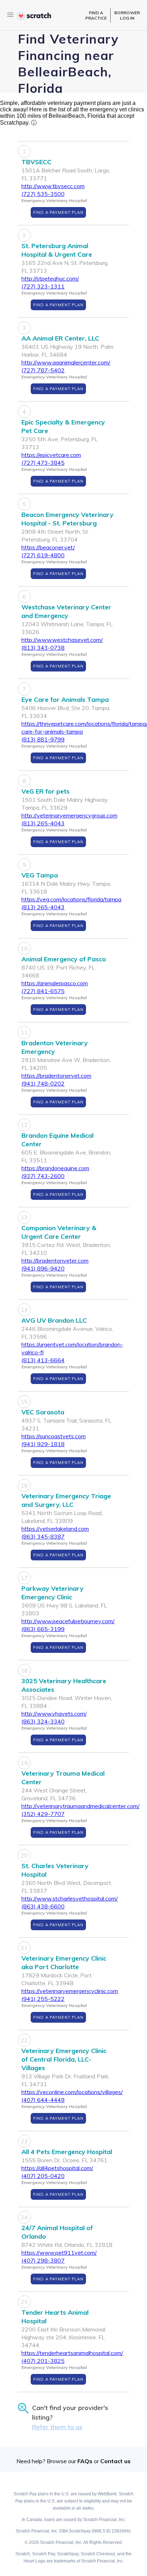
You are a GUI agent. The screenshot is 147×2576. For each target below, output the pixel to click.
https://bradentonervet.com (56, 1076)
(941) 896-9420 (43, 1268)
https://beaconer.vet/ (48, 547)
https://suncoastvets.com (54, 1436)
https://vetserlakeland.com (55, 1529)
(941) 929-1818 (43, 1444)
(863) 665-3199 (43, 1629)
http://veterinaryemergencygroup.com (69, 815)
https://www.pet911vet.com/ (59, 2253)
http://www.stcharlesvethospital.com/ (70, 1898)
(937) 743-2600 (43, 1176)
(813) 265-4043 (43, 823)
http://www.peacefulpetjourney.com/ (68, 1621)
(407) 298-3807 (43, 2260)
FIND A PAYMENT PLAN (58, 212)
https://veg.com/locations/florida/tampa (71, 899)
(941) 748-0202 (43, 1083)
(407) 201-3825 (43, 2361)
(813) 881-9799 (43, 739)
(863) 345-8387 (43, 1536)
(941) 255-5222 (43, 1999)
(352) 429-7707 (43, 1814)
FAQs (85, 2461)
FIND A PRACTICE (96, 15)
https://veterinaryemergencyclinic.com (70, 1991)
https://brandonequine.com (55, 1168)
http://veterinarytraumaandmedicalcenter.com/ (80, 1806)
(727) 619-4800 (43, 555)
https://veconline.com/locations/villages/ (72, 2092)
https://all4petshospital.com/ (57, 2168)
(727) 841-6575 (43, 991)
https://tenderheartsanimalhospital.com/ (72, 2353)
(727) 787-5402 (43, 370)
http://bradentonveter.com (55, 1261)
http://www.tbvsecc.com (53, 186)
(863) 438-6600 (43, 1906)
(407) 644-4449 (43, 2100)
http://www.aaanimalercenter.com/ (66, 362)
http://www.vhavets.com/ (54, 1714)
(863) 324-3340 (43, 1721)
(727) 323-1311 (43, 286)
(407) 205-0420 (43, 2176)
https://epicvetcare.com (51, 455)
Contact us (115, 2461)
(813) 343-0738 (43, 648)
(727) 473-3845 (43, 463)
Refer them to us (57, 2427)
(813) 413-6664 (43, 1360)
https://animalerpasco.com (55, 983)
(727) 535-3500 (43, 194)
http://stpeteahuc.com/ (50, 278)
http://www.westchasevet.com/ (62, 640)
